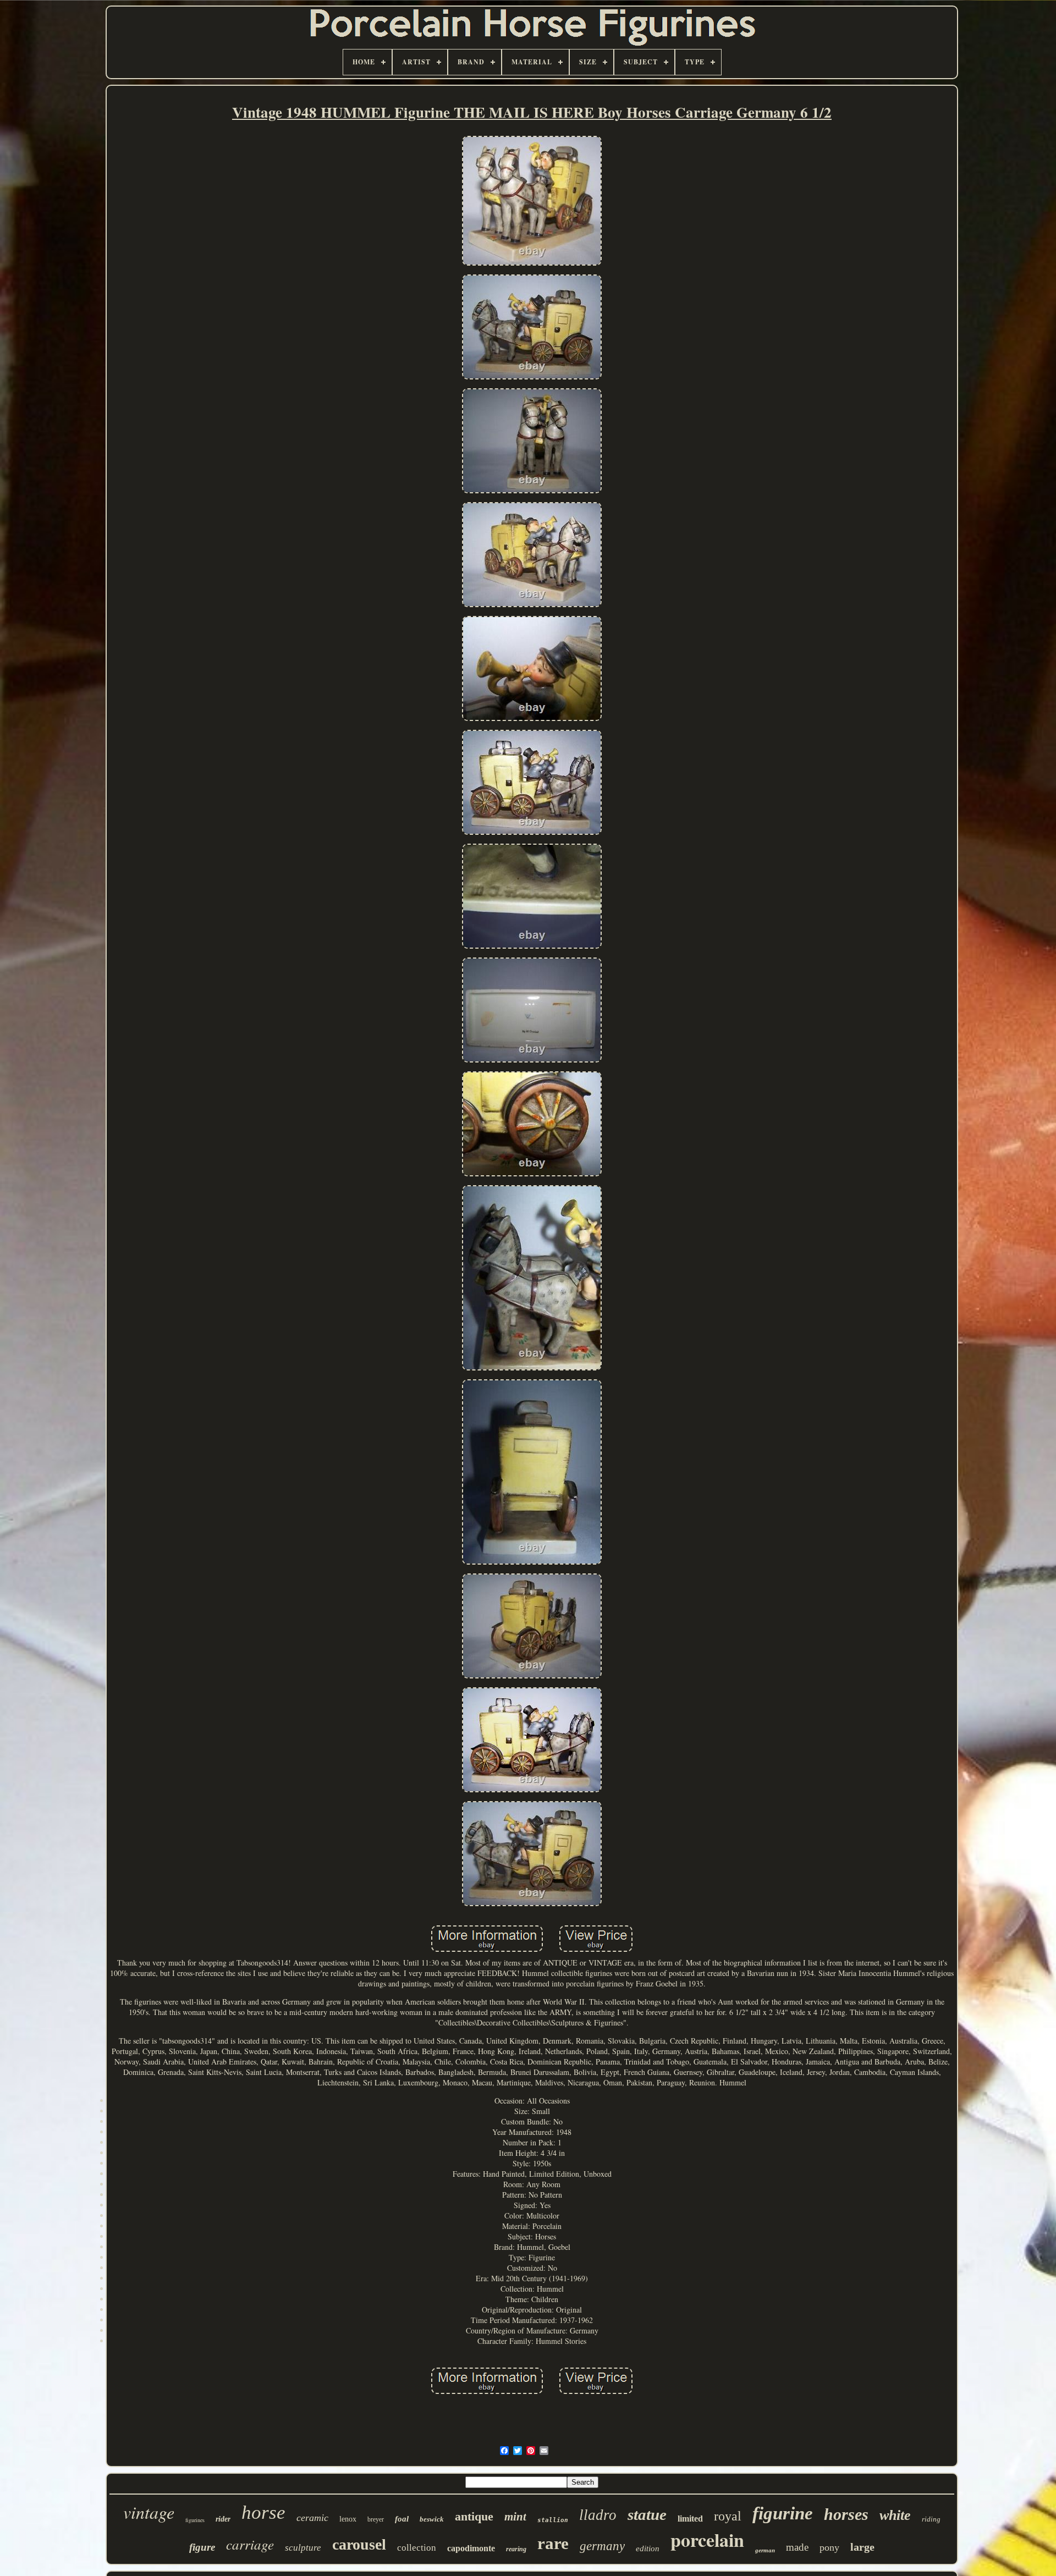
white (895, 2515)
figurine (783, 2513)
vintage (149, 2512)
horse (263, 2512)
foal (402, 2519)
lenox (348, 2519)
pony (829, 2547)
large (862, 2547)
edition (648, 2549)
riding (931, 2519)
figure (202, 2547)
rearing (516, 2549)
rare (553, 2543)
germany (602, 2546)
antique (474, 2516)
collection (417, 2548)
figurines (195, 2520)
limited (690, 2519)
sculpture (303, 2548)
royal (728, 2516)
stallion (553, 2520)
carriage (250, 2544)
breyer (376, 2519)
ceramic (312, 2518)
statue (647, 2514)
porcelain (707, 2540)
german (765, 2550)
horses (846, 2514)
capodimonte (471, 2548)
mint (515, 2517)
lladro (598, 2515)
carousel (359, 2544)
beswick (432, 2519)
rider (223, 2519)
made (797, 2547)
